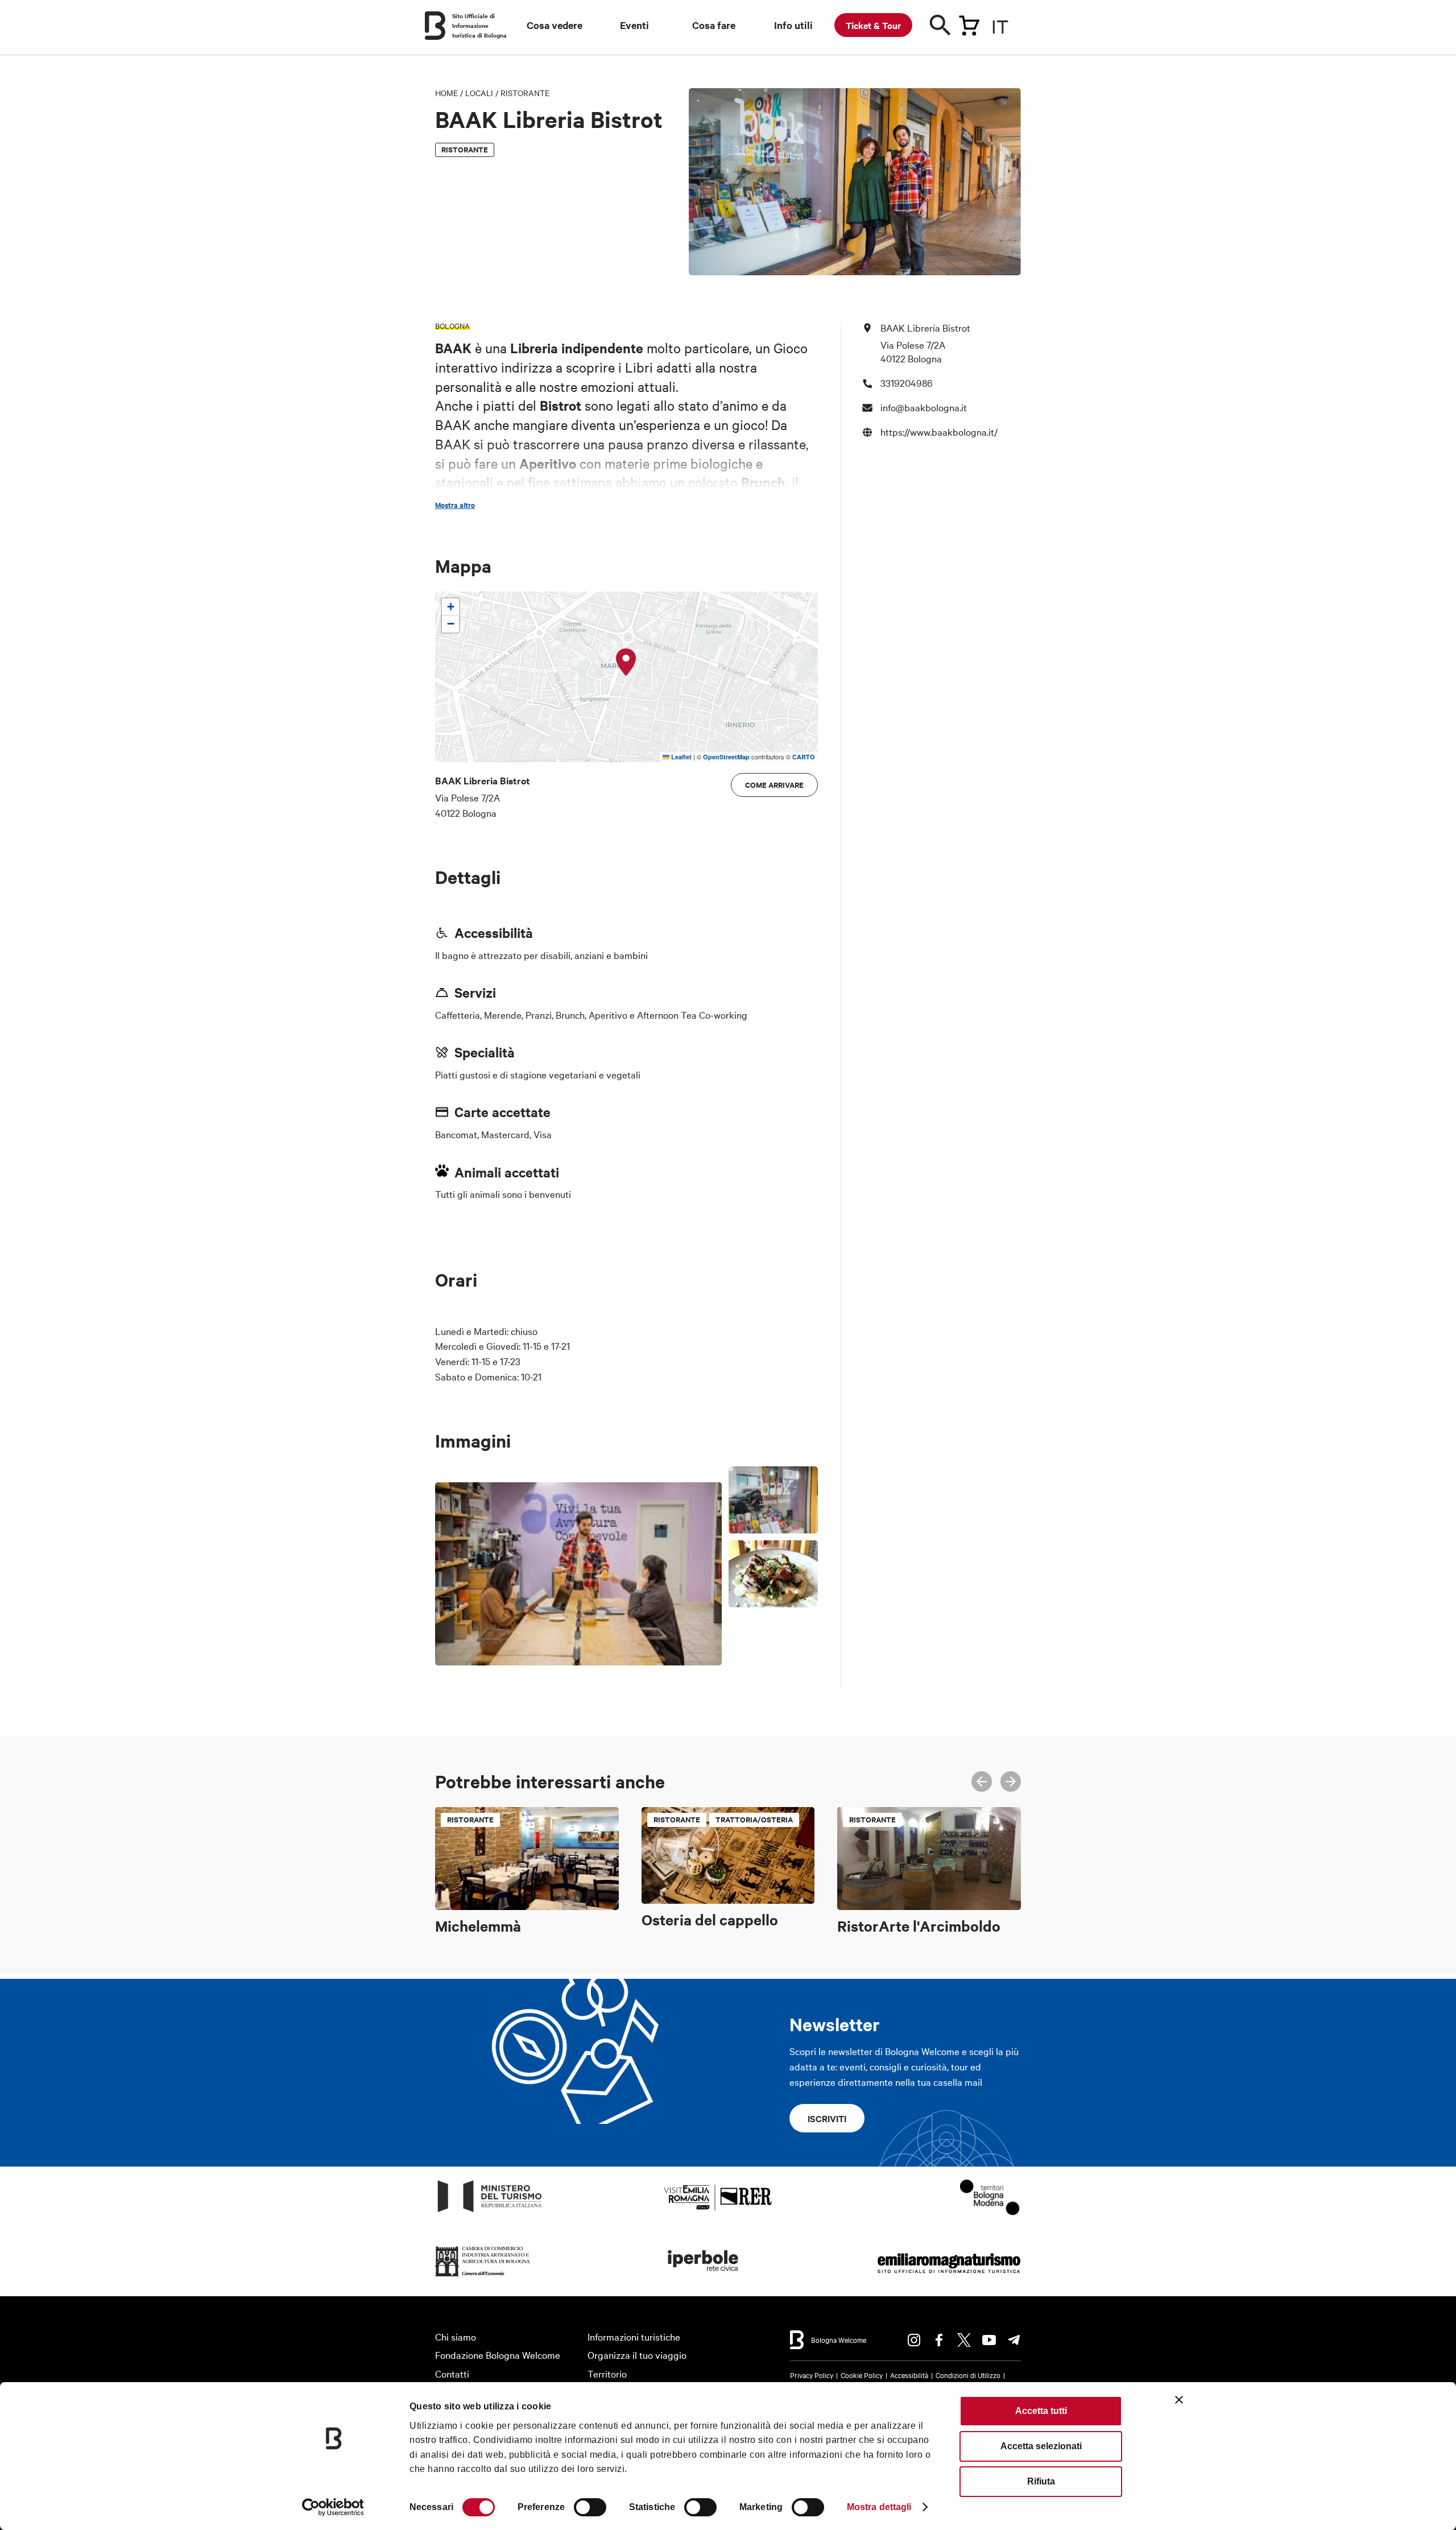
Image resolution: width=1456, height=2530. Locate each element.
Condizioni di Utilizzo (968, 2375)
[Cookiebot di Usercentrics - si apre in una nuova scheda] (333, 2507)
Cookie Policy (862, 2375)
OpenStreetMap (726, 757)
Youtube (989, 2340)
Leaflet (681, 757)
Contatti (452, 2373)
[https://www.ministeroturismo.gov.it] (490, 2212)
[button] (626, 663)
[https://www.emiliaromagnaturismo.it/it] (949, 2277)
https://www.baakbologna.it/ (939, 431)
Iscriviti (827, 2118)
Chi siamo (456, 2336)
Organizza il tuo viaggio (637, 2355)
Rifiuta (1041, 2481)
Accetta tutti (1041, 2411)
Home (446, 93)
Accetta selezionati (1041, 2446)
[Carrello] (969, 23)
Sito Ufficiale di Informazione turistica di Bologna (479, 25)
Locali (479, 93)
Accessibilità (909, 2375)
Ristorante (525, 93)
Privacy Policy (812, 2375)
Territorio (607, 2373)
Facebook (939, 2340)
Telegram (1014, 2340)
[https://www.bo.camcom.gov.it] (483, 2277)
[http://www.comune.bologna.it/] (704, 2277)
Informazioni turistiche (634, 2336)
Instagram (914, 2340)
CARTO (804, 757)
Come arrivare (774, 785)
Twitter (964, 2340)
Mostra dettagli (879, 2507)
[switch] (590, 2507)
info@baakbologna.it (924, 406)
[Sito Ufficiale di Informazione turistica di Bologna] (435, 26)
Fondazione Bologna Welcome (498, 2355)
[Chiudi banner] (1179, 2400)
